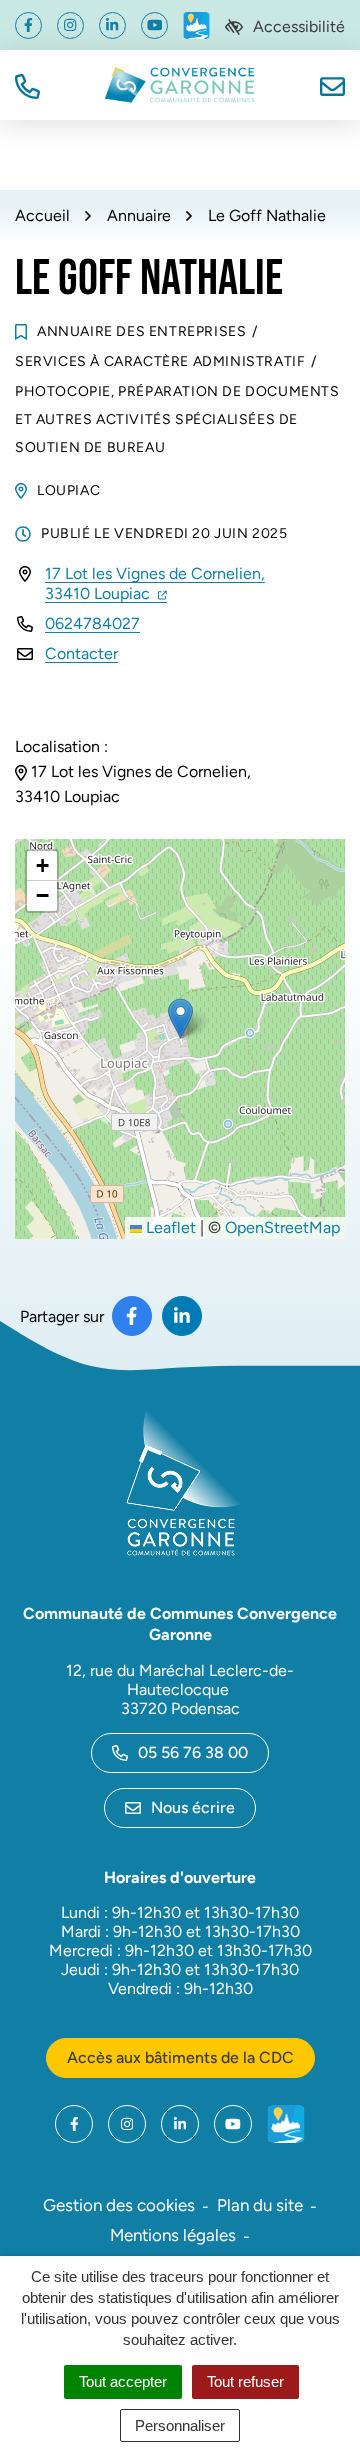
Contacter (81, 653)
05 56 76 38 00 (193, 1752)
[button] (27, 84)
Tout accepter (123, 2381)
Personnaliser (180, 2425)
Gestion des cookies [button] (119, 2205)
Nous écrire (193, 1807)
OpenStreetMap (282, 1227)
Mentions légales (173, 2235)
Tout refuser (245, 2381)
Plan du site (260, 2205)
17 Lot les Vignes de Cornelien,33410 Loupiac (155, 583)
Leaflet (169, 1227)
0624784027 (92, 623)
